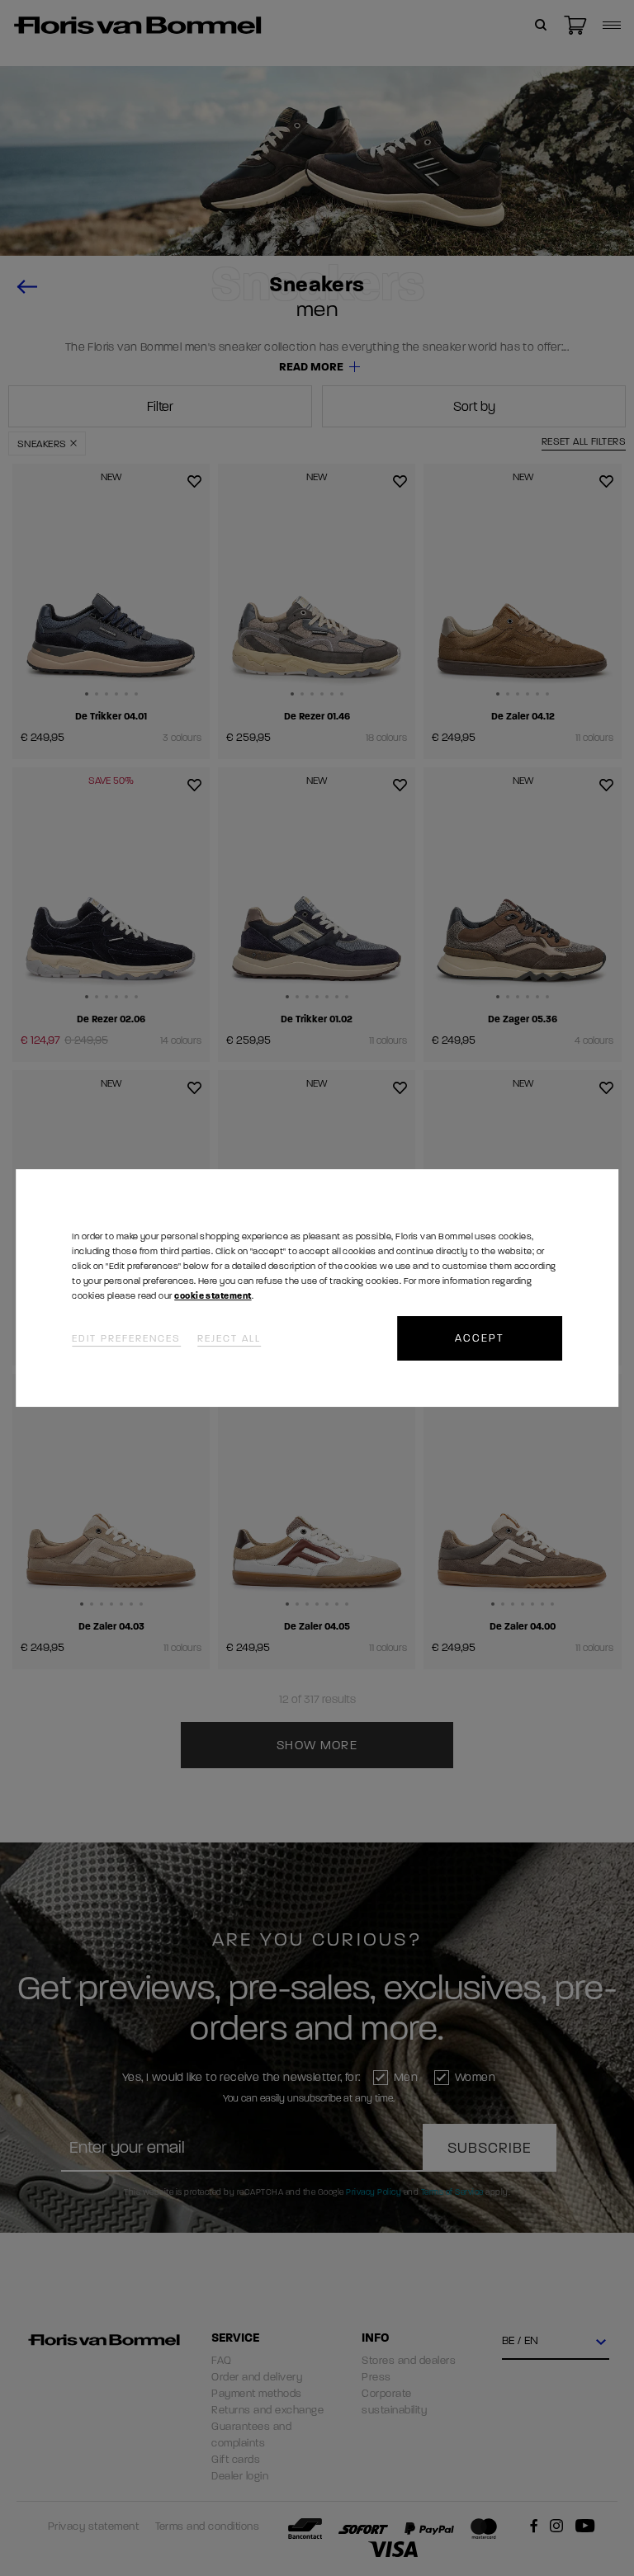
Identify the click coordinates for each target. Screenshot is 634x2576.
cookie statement (213, 1296)
